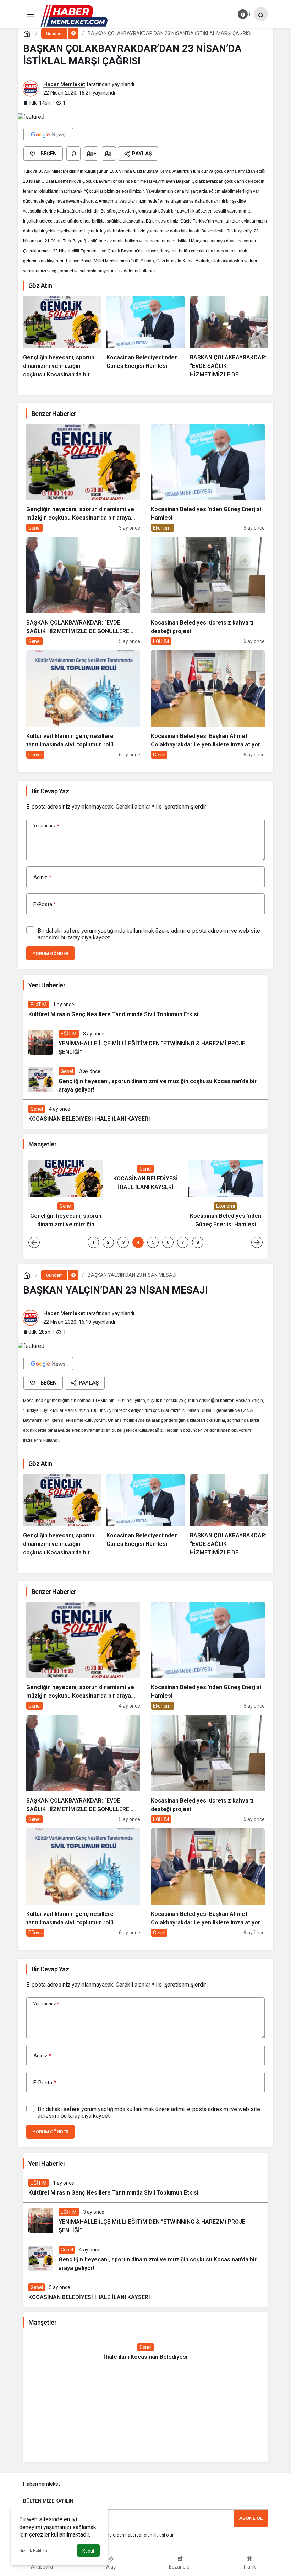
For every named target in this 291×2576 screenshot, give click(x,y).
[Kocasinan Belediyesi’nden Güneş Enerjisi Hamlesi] (145, 337)
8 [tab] (198, 1242)
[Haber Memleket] (74, 15)
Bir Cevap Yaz (50, 791)
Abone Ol (251, 2518)
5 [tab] (153, 1242)
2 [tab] (108, 1242)
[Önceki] (34, 1242)
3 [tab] (123, 1242)
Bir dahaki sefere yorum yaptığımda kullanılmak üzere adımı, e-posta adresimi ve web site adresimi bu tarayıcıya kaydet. (149, 934)
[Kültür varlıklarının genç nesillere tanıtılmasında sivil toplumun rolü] (83, 705)
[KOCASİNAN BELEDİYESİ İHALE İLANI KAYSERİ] (145, 1114)
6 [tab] (168, 1242)
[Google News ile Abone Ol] (48, 134)
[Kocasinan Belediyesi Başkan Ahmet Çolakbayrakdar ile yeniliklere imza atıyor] (208, 705)
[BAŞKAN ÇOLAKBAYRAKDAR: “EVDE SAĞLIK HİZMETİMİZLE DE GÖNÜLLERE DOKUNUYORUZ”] (229, 337)
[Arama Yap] (261, 14)
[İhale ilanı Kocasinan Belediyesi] (145, 2352)
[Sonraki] (257, 1242)
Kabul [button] (88, 2551)
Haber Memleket (64, 84)
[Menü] (30, 14)
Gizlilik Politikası (35, 2551)
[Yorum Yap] (73, 154)
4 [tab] (138, 1242)
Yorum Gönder (50, 954)
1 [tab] (93, 1242)
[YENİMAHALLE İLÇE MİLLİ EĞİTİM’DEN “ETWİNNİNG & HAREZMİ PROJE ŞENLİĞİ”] (145, 1043)
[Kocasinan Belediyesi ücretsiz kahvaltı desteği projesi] (208, 591)
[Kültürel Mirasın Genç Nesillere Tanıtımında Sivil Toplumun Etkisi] (145, 1010)
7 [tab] (183, 1242)
